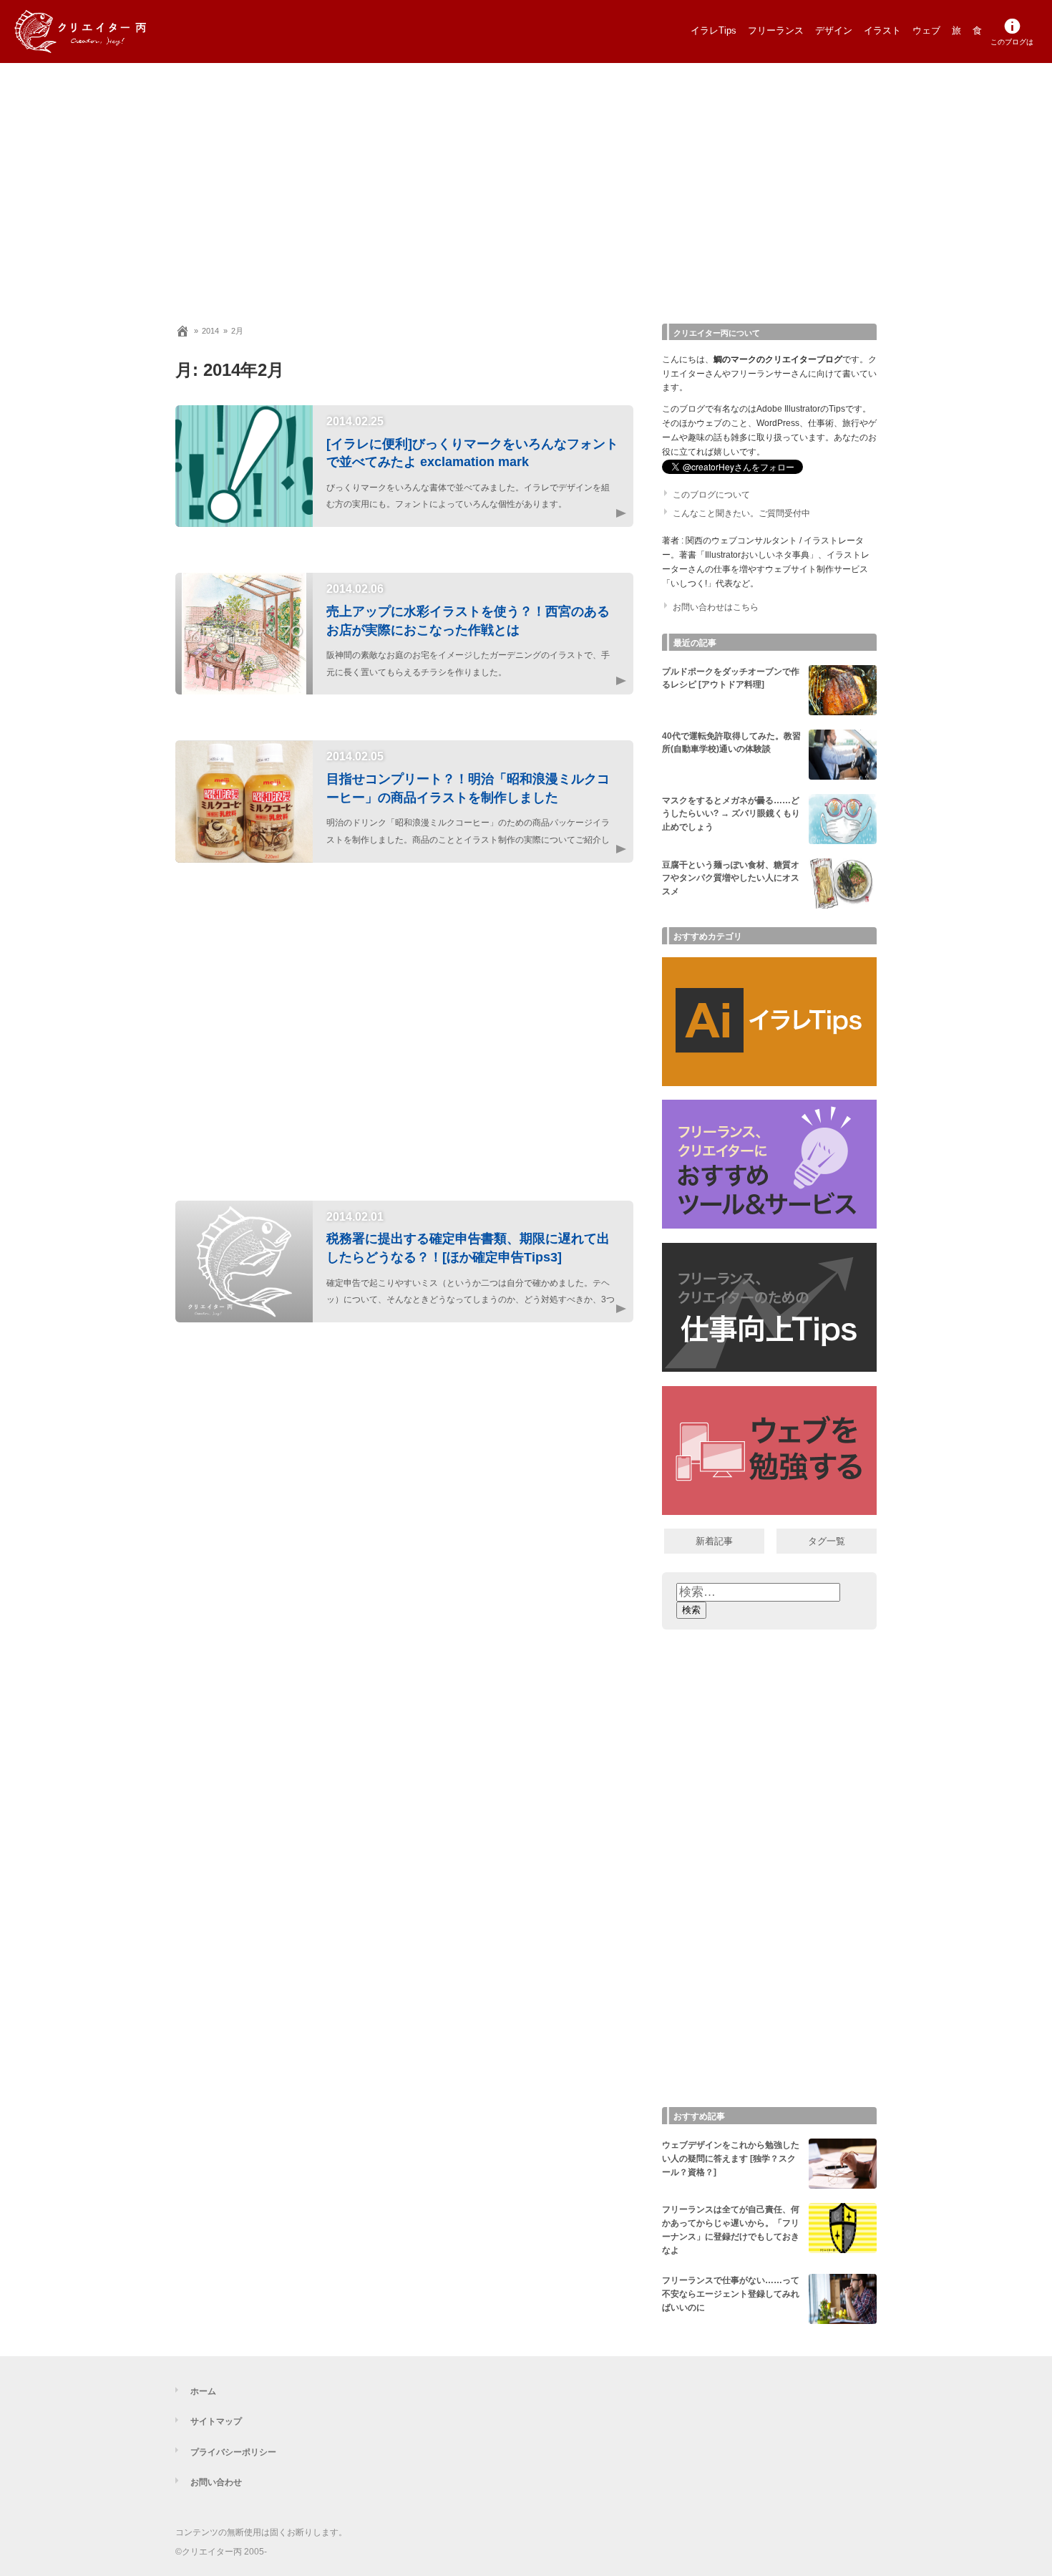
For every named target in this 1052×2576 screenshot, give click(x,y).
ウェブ (926, 30)
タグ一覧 (827, 1541)
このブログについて (711, 495)
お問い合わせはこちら (716, 607)
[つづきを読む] (605, 513)
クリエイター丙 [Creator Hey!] (104, 32)
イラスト (882, 30)
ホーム (203, 2391)
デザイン (834, 30)
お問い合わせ (216, 2482)
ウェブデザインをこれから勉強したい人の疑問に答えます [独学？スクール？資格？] (731, 2159)
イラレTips (713, 30)
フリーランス (776, 30)
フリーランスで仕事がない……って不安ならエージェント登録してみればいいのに (731, 2294)
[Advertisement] (526, 186)
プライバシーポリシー (233, 2452)
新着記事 (714, 1541)
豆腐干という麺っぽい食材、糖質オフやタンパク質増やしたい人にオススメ (731, 878)
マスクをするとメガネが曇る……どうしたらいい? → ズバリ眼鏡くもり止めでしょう (731, 814)
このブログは (1012, 42)
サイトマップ (216, 2421)
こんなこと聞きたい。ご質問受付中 (741, 513)
